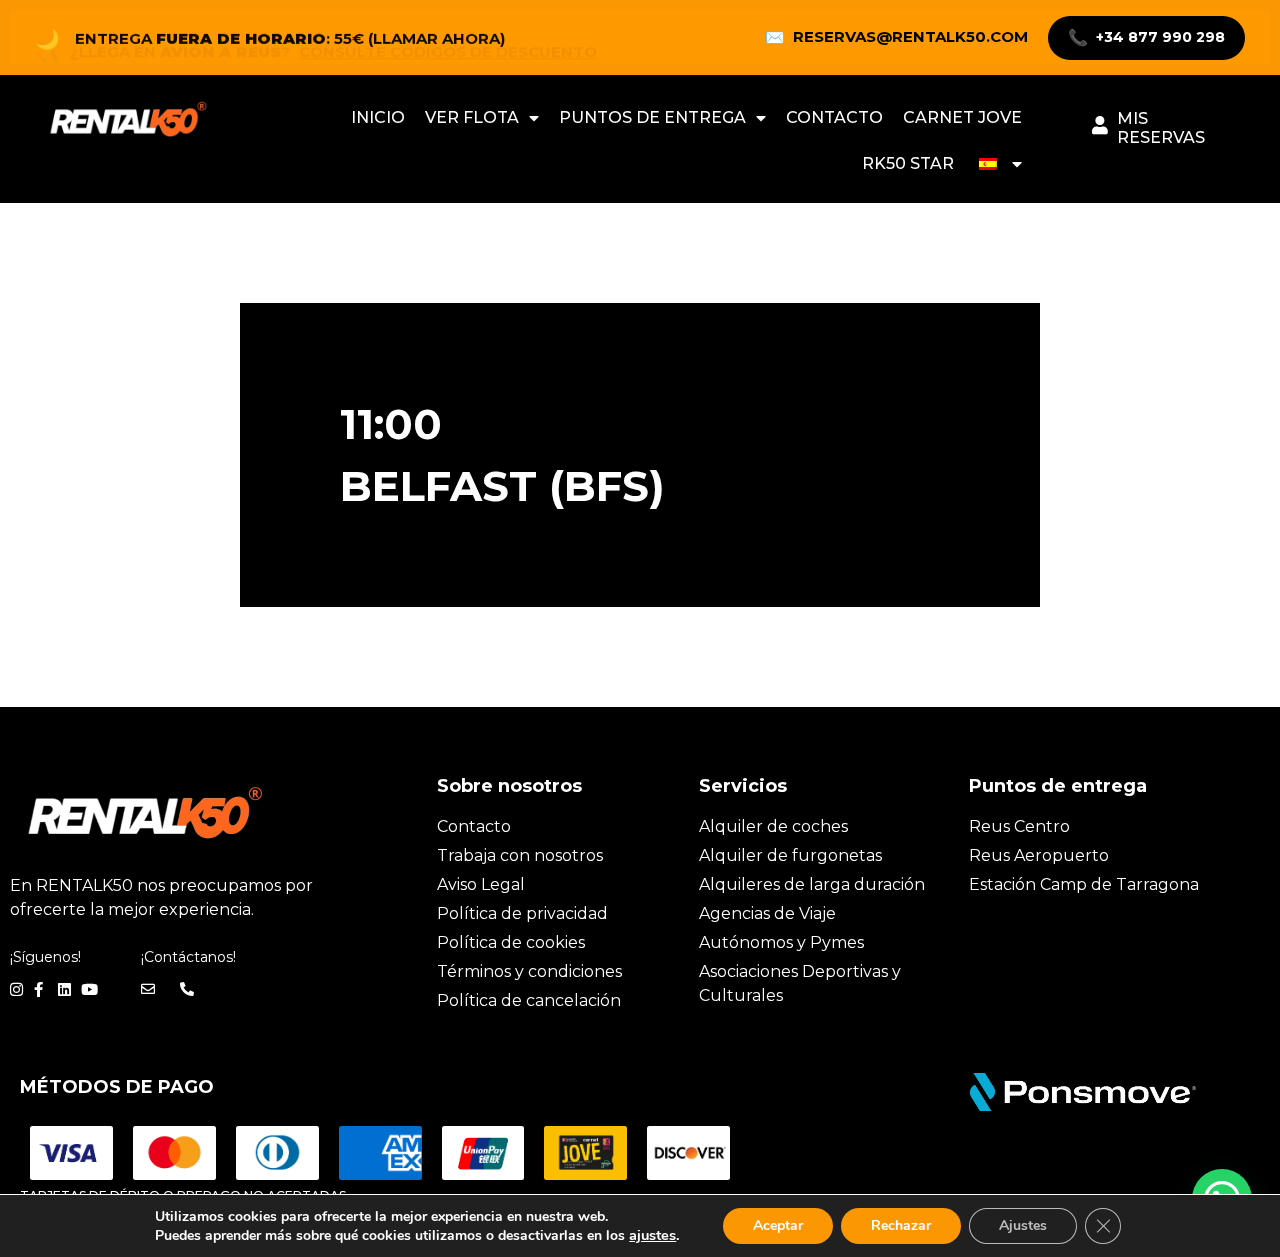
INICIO (378, 117)
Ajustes (1023, 1225)
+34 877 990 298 (1146, 37)
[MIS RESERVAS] (1100, 125)
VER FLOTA (472, 117)
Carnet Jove (962, 117)
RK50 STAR (908, 163)
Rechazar (901, 1225)
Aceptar (778, 1225)
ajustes (652, 1235)
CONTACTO (834, 117)
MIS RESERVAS (1161, 128)
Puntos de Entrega (652, 117)
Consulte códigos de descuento (448, 41)
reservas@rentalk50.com (896, 36)
